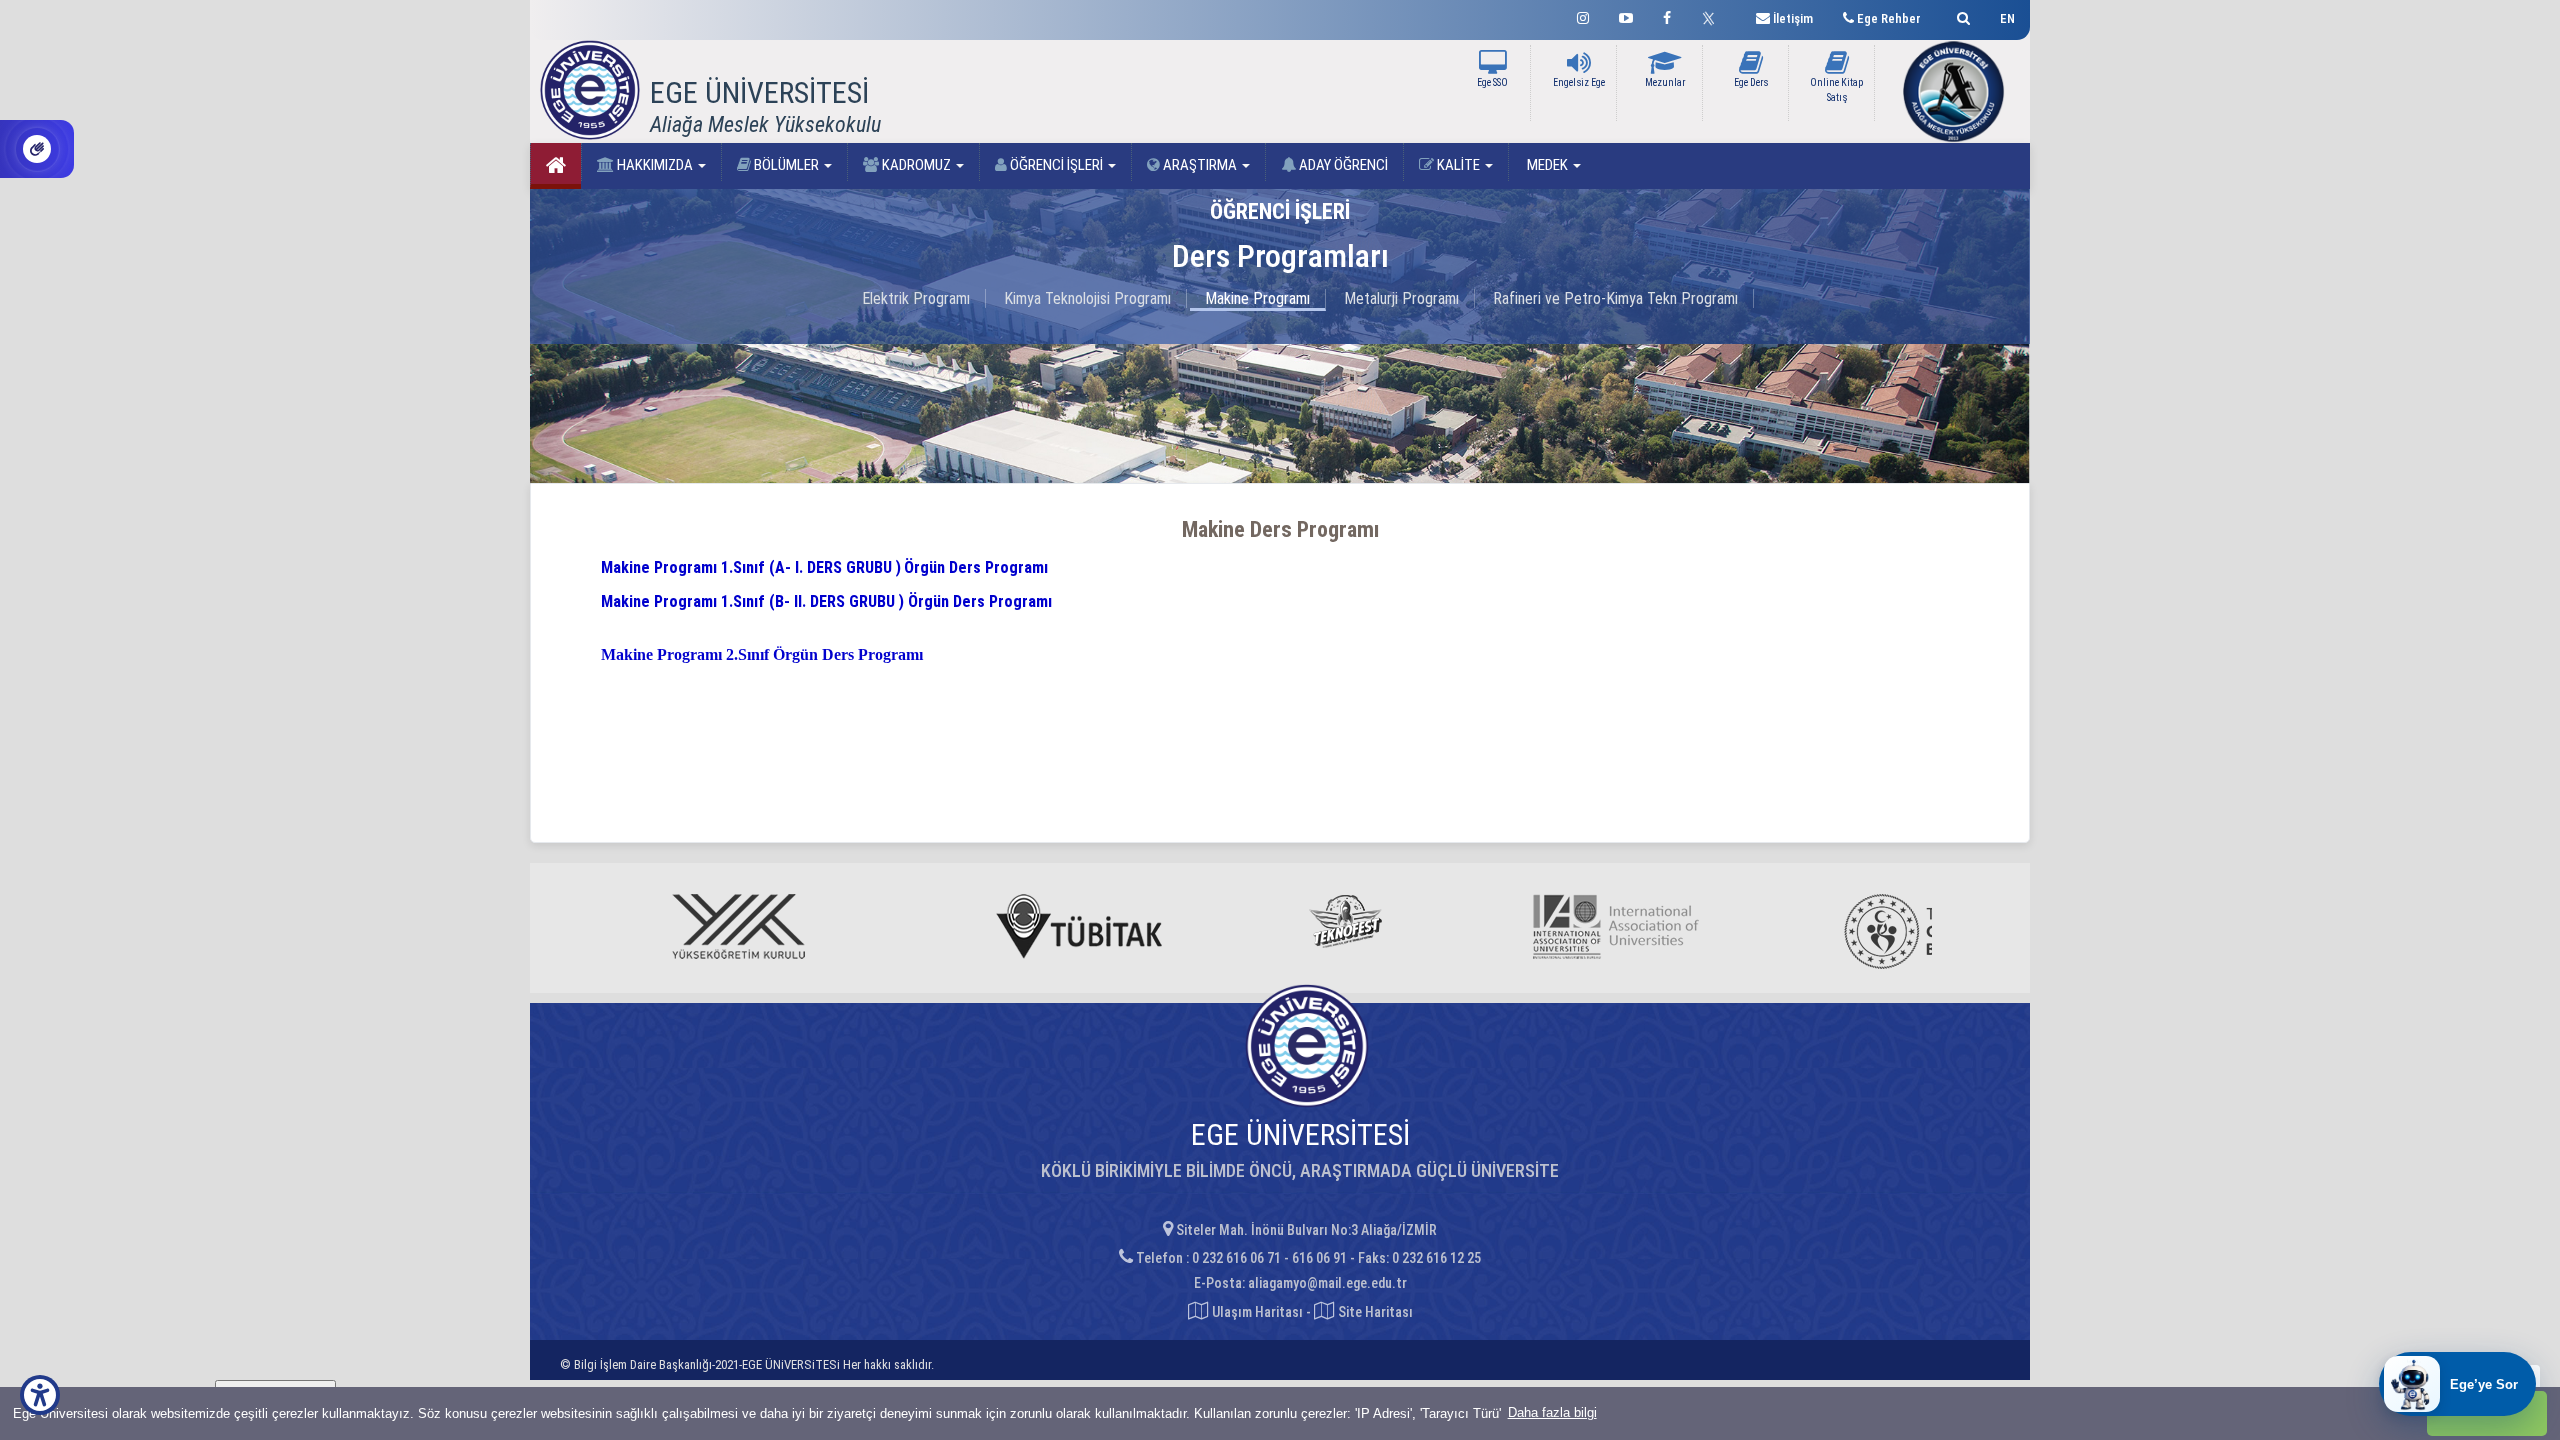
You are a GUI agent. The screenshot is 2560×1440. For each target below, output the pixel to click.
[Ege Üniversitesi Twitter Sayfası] (1713, 16)
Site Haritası (1374, 1312)
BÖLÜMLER (786, 165)
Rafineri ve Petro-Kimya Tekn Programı (1615, 298)
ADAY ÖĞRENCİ (1342, 165)
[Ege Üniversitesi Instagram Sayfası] (1583, 15)
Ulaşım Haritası (1256, 1312)
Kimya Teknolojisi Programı (1087, 298)
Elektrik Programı (916, 298)
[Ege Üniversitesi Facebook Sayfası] (1667, 15)
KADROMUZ (916, 165)
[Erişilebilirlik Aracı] (40, 1395)
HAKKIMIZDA (655, 165)
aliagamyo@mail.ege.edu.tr (1327, 1283)
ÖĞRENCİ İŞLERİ (1056, 165)
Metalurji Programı (1401, 298)
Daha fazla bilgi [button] (1552, 1412)
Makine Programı (1257, 298)
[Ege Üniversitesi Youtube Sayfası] (1626, 15)
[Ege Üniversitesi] (1960, 15)
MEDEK (1547, 165)
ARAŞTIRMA (1200, 165)
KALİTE (1458, 165)
